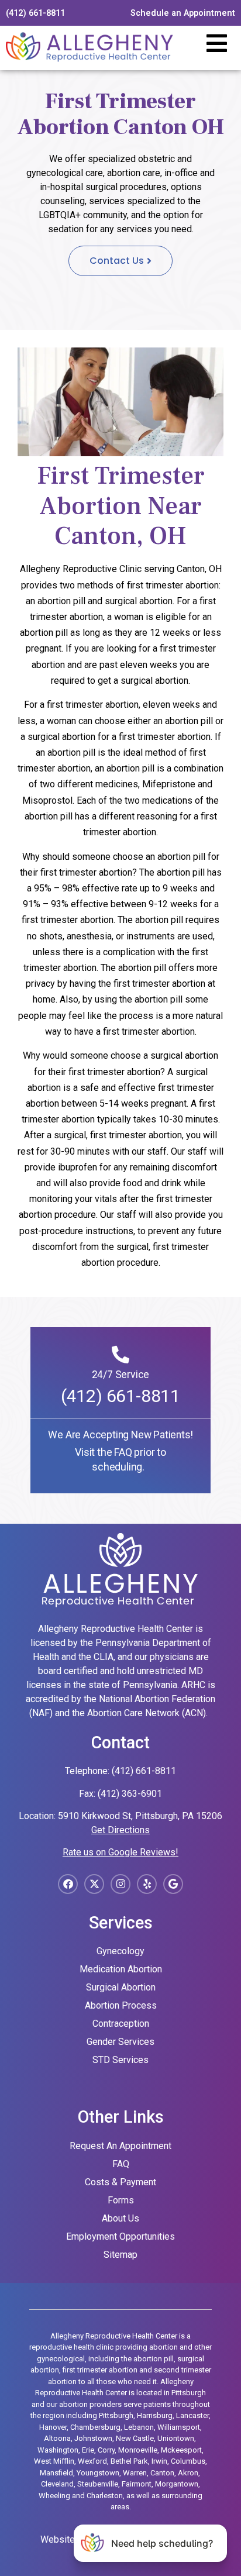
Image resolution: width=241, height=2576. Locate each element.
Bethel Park (129, 2461)
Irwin (159, 2461)
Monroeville (138, 2450)
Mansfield (56, 2473)
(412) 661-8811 (120, 1396)
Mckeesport (181, 2450)
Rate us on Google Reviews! (120, 1852)
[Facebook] (68, 1884)
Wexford (92, 2461)
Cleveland (57, 2484)
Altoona (57, 2438)
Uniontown (176, 2438)
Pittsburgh (116, 2415)
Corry (106, 2450)
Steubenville (98, 2484)
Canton (162, 2473)
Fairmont (137, 2484)
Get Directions (120, 1830)
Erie (88, 2450)
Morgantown (177, 2484)
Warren (135, 2473)
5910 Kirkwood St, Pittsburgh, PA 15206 (140, 1816)
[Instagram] (120, 1884)
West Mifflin (54, 2461)
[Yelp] (147, 1884)
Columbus (188, 2461)
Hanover (53, 2427)
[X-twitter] (94, 1884)
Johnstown (93, 2438)
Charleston (105, 2496)
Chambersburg (95, 2427)
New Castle (135, 2438)
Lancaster (192, 2415)
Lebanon (139, 2427)
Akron (188, 2473)
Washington (58, 2450)
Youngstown (98, 2473)
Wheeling (54, 2496)
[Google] (173, 1884)
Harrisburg (155, 2415)
